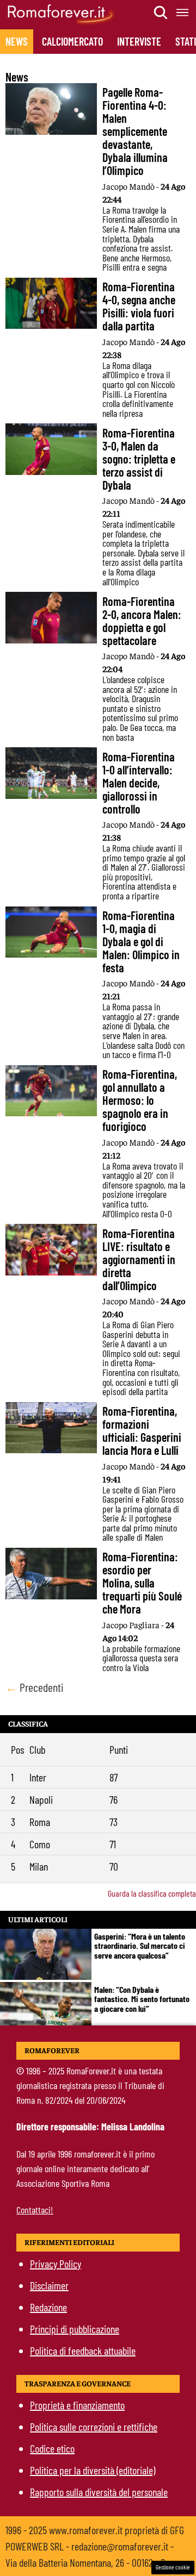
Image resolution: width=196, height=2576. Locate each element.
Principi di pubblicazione (75, 2329)
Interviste (139, 41)
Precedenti (35, 1687)
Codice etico (52, 2448)
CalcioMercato (72, 41)
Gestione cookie (173, 2567)
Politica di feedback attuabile (83, 2350)
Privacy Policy (56, 2264)
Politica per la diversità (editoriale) (93, 2470)
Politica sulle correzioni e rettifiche (94, 2427)
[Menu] (183, 12)
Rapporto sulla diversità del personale (99, 2492)
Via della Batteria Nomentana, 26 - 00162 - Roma (93, 2562)
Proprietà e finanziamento (77, 2405)
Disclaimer (49, 2285)
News (17, 41)
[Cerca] (161, 12)
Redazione (48, 2307)
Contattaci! (35, 2210)
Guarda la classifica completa (152, 1893)
